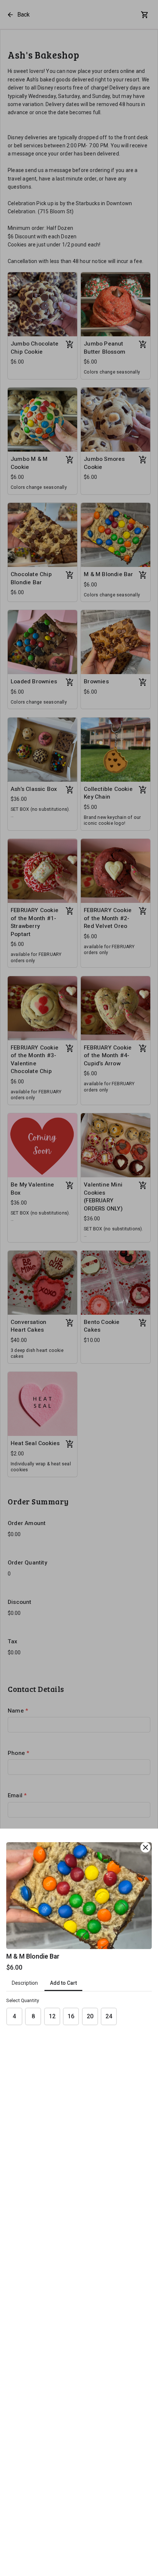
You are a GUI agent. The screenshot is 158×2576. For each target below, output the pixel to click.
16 (71, 2016)
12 (52, 2016)
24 (109, 2016)
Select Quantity (23, 2000)
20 (90, 2016)
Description (25, 1983)
